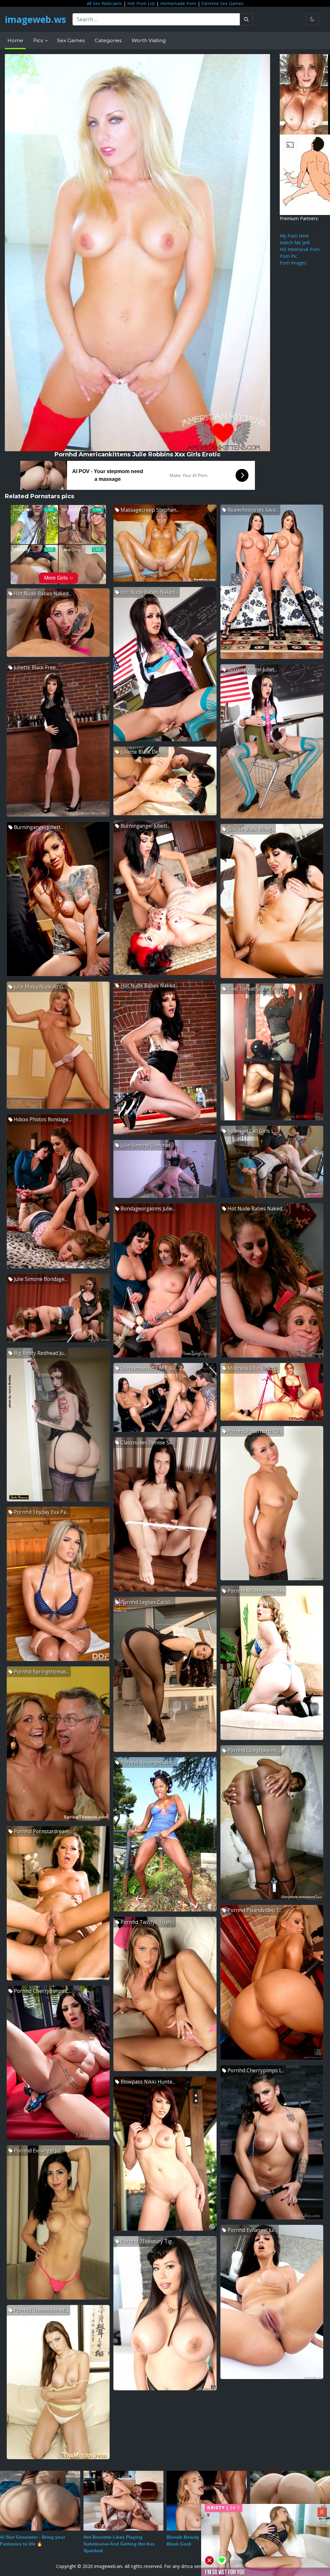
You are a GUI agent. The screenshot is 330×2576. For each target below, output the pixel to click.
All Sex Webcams (104, 3)
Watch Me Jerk (295, 243)
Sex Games (71, 40)
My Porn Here (294, 236)
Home (15, 40)
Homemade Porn (178, 3)
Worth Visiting (149, 40)
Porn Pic (288, 256)
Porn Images (293, 263)
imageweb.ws (35, 19)
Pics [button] (39, 40)
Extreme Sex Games (223, 3)
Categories (108, 40)
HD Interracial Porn (300, 249)
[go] (246, 19)
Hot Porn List (141, 3)
